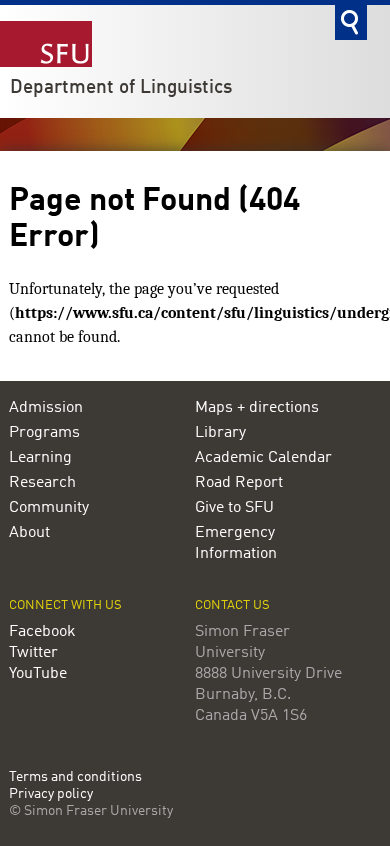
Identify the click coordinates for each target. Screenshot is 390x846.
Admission (46, 408)
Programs (44, 433)
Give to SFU (234, 508)
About (29, 533)
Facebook (42, 632)
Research (42, 483)
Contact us (232, 605)
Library (220, 433)
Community (49, 508)
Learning (40, 458)
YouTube (38, 674)
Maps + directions (257, 408)
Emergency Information (236, 543)
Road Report (239, 483)
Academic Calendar (263, 458)
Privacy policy (51, 794)
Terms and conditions (75, 777)
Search (351, 22)
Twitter (33, 653)
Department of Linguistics (121, 88)
